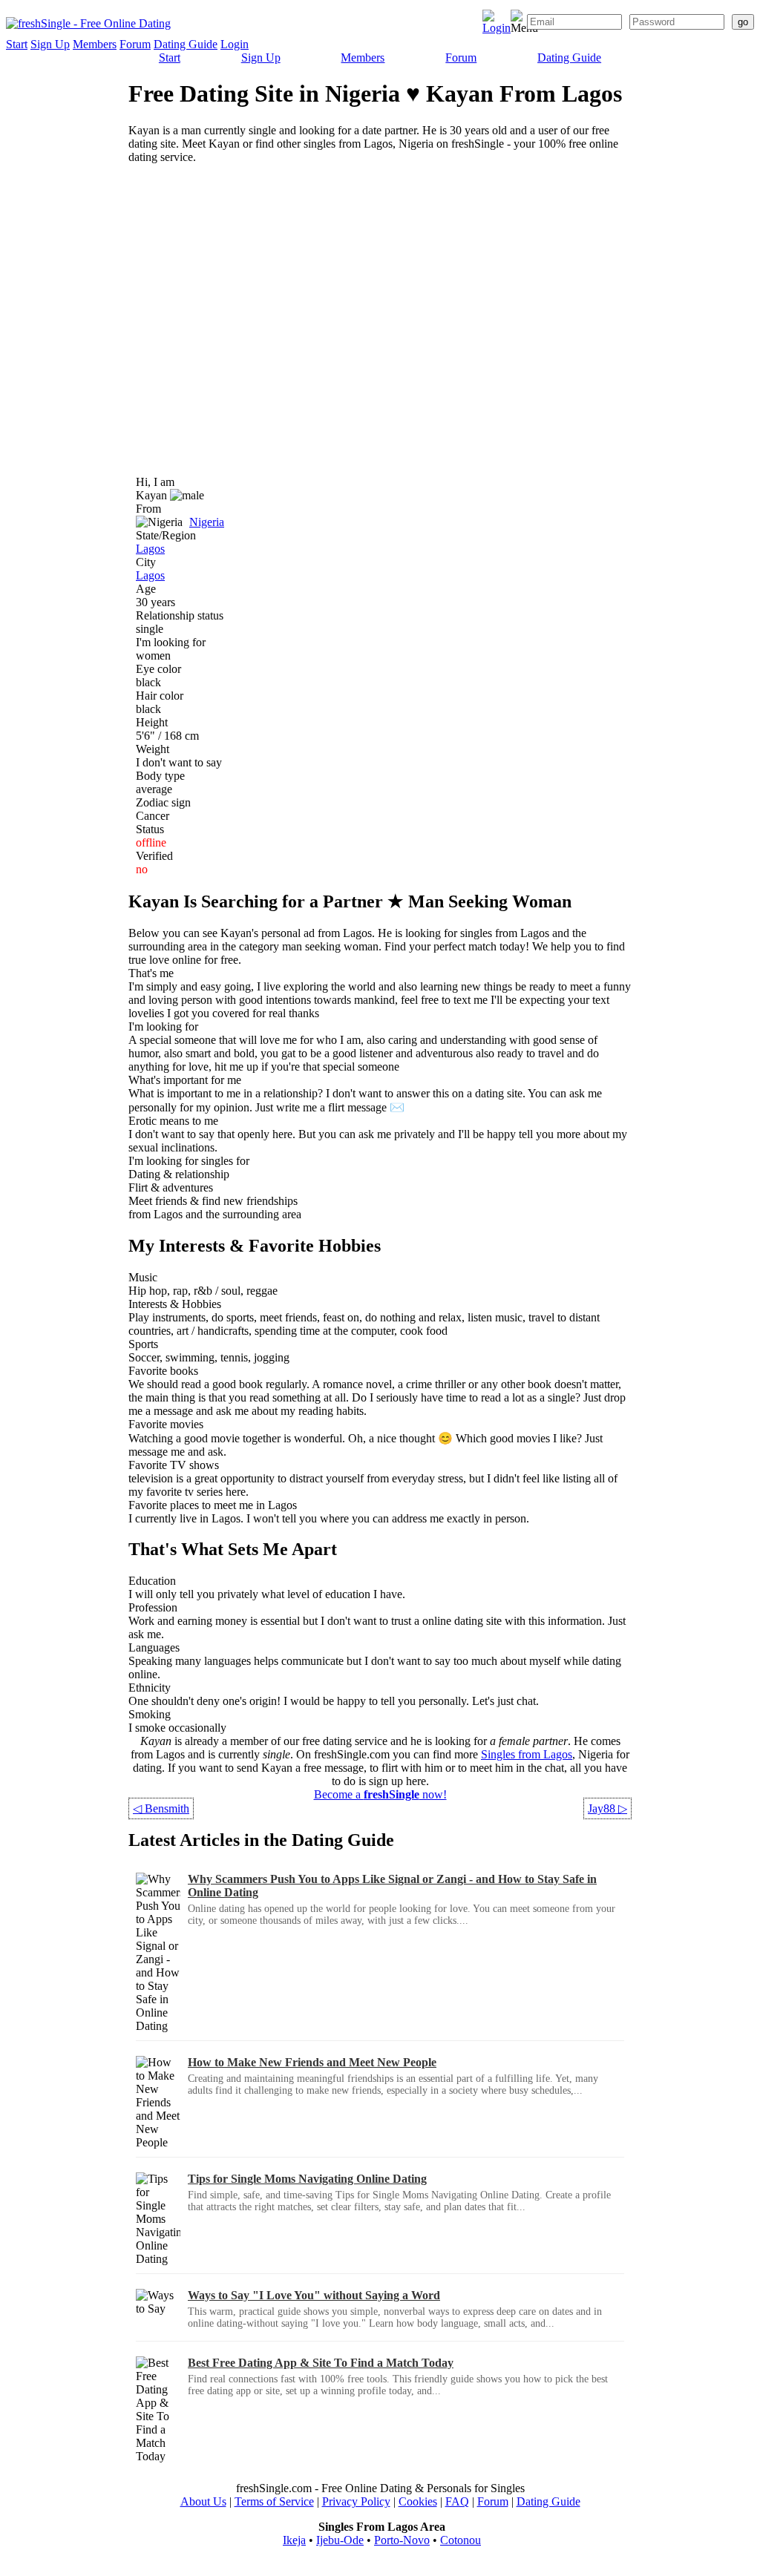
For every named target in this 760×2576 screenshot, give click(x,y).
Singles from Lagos (527, 1754)
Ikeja (294, 2540)
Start (17, 44)
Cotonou (461, 2540)
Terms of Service (274, 2501)
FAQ (457, 2501)
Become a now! (380, 1794)
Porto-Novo (402, 2540)
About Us (203, 2501)
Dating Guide (186, 44)
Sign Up (50, 44)
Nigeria (207, 522)
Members (95, 44)
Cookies (418, 2501)
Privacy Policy (356, 2501)
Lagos (150, 549)
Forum (135, 44)
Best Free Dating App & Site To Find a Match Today (321, 2363)
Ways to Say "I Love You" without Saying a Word (314, 2295)
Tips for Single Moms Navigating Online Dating (307, 2179)
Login (235, 44)
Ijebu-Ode (340, 2540)
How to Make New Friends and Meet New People (312, 2062)
